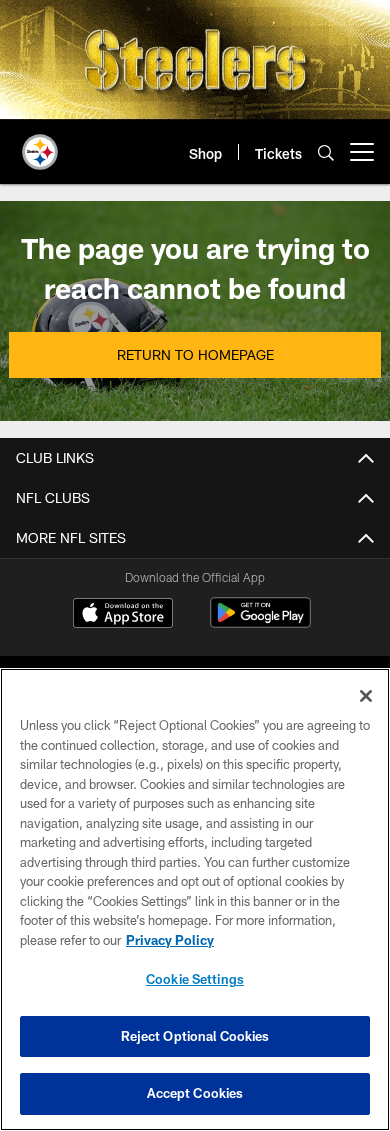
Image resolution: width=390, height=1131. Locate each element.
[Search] (326, 152)
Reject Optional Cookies (195, 1036)
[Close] (366, 696)
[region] (195, 899)
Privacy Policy (170, 940)
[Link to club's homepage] (40, 144)
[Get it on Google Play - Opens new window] (260, 622)
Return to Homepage (195, 354)
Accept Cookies (195, 1093)
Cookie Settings (195, 979)
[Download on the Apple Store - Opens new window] (123, 615)
